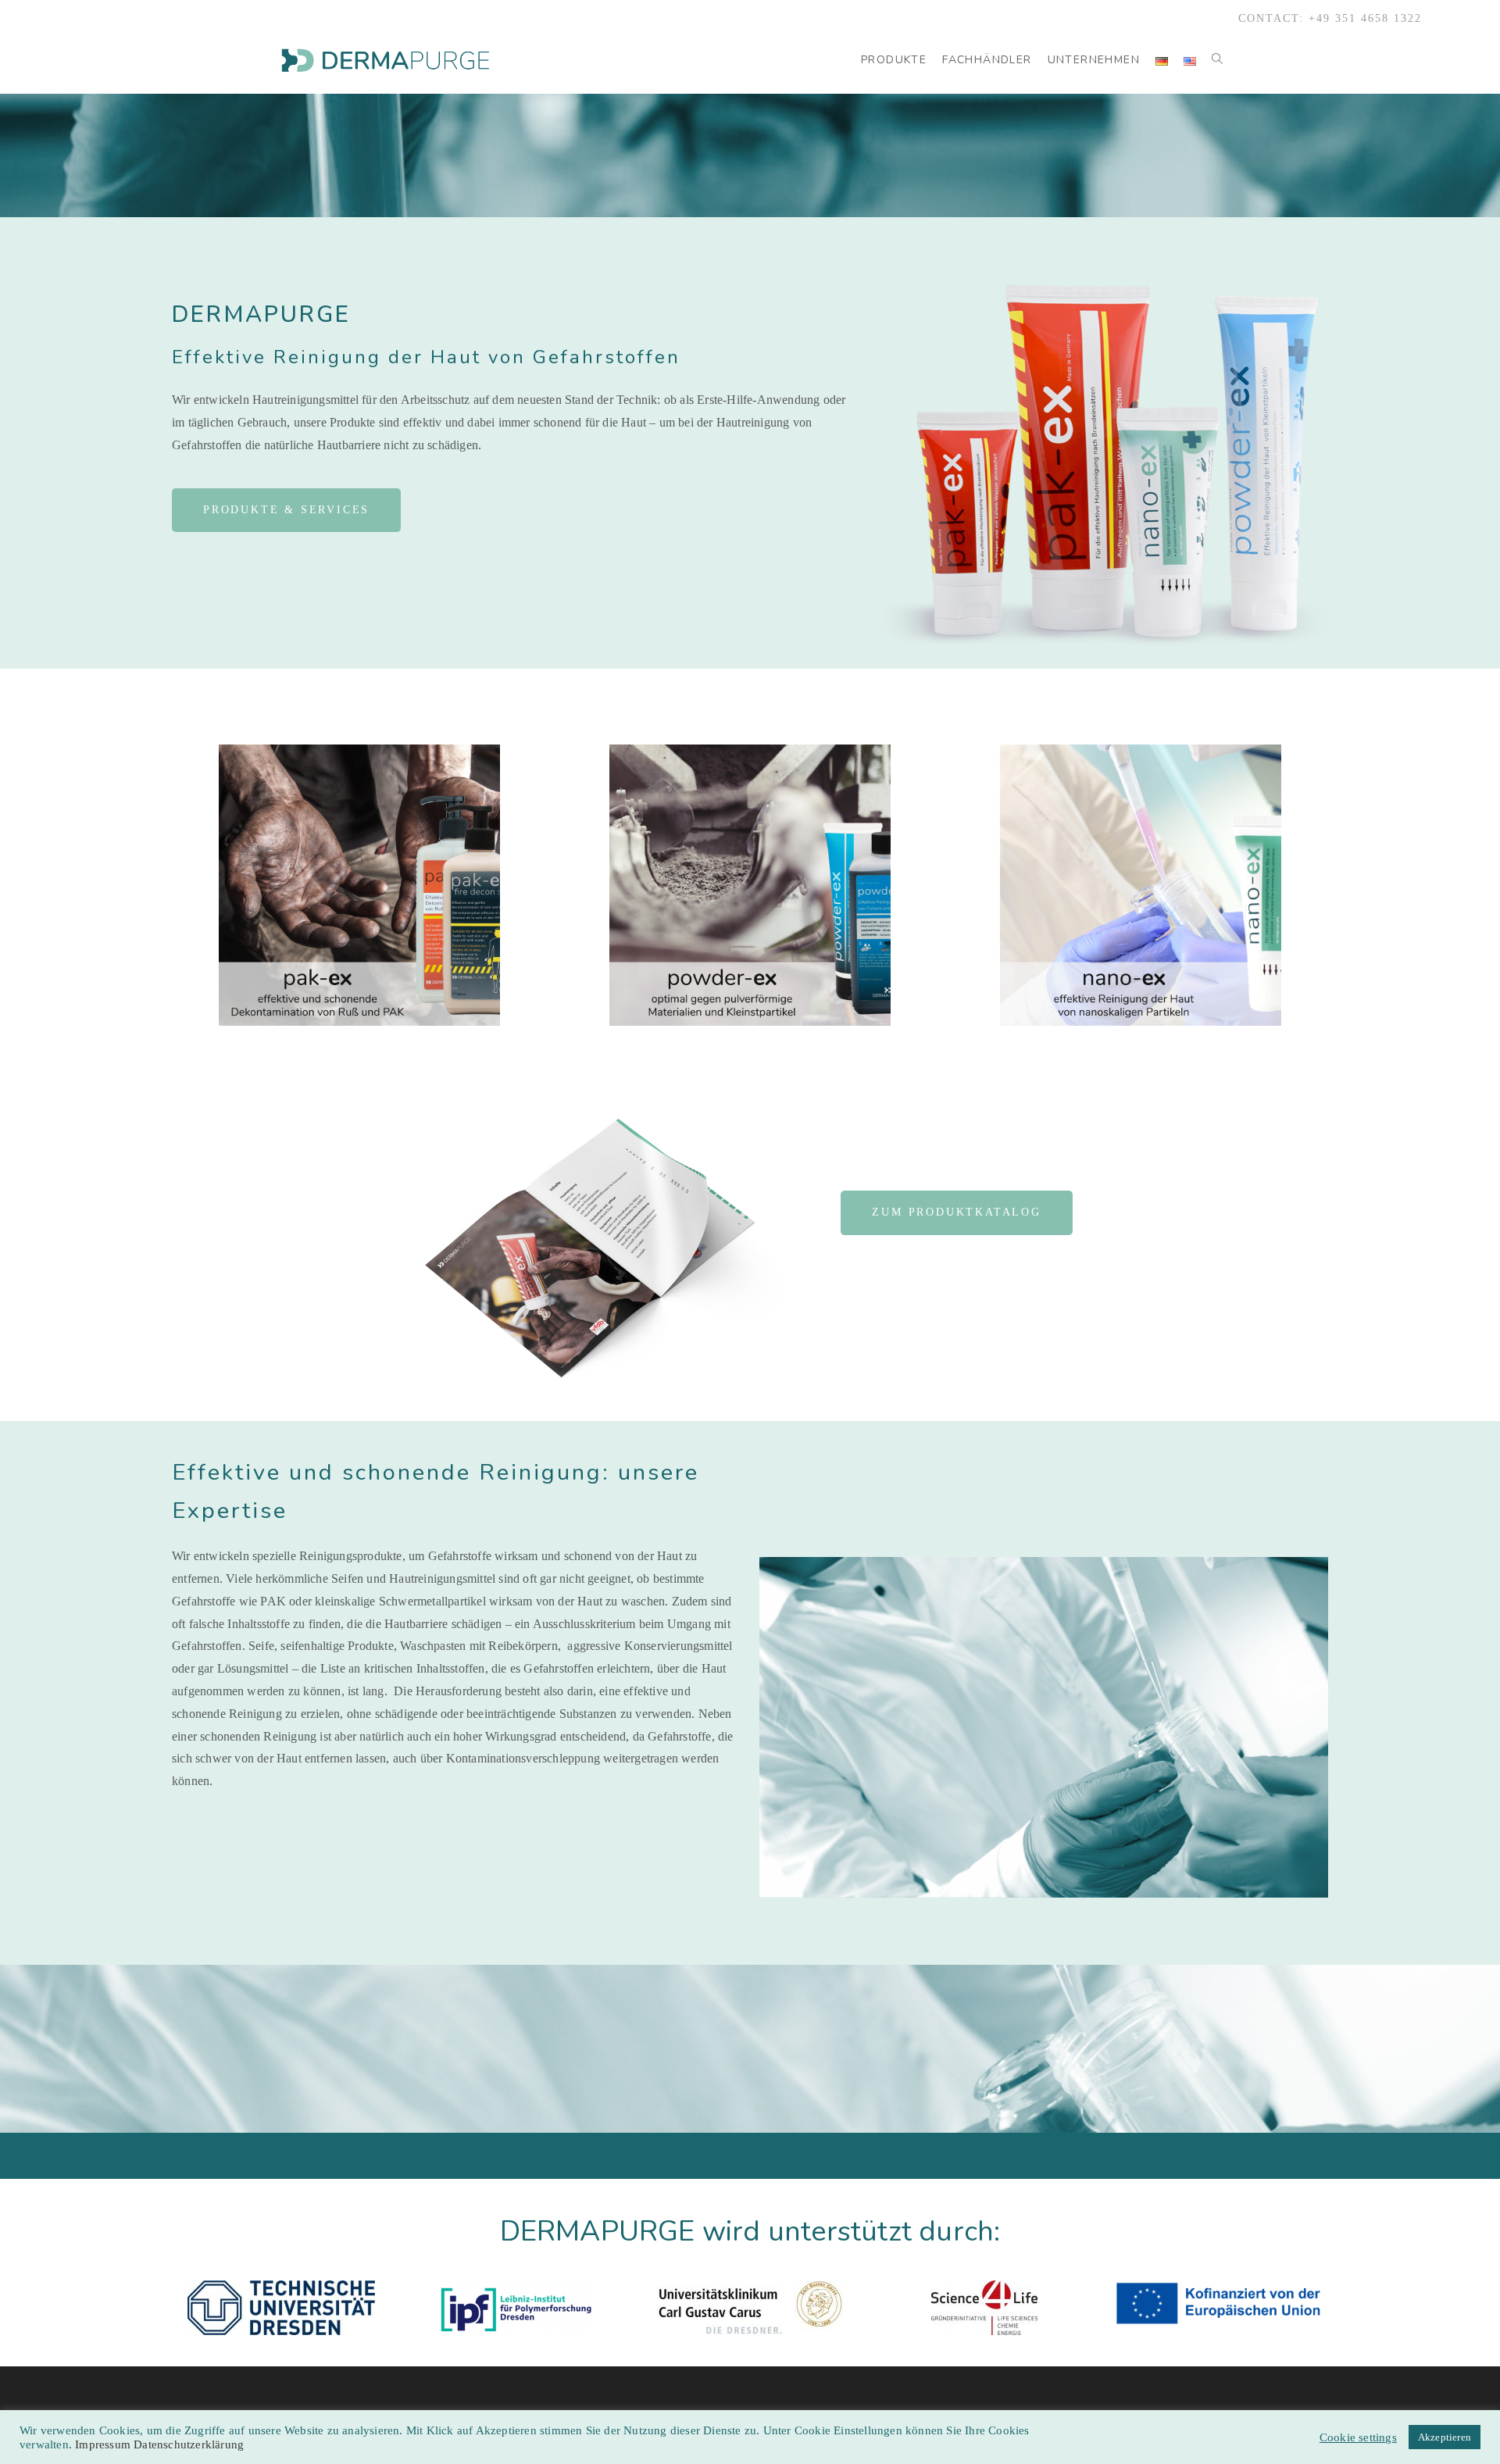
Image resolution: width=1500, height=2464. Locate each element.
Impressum (104, 2444)
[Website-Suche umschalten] (1217, 60)
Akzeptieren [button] (1445, 2437)
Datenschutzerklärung (189, 2444)
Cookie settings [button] (1358, 2437)
